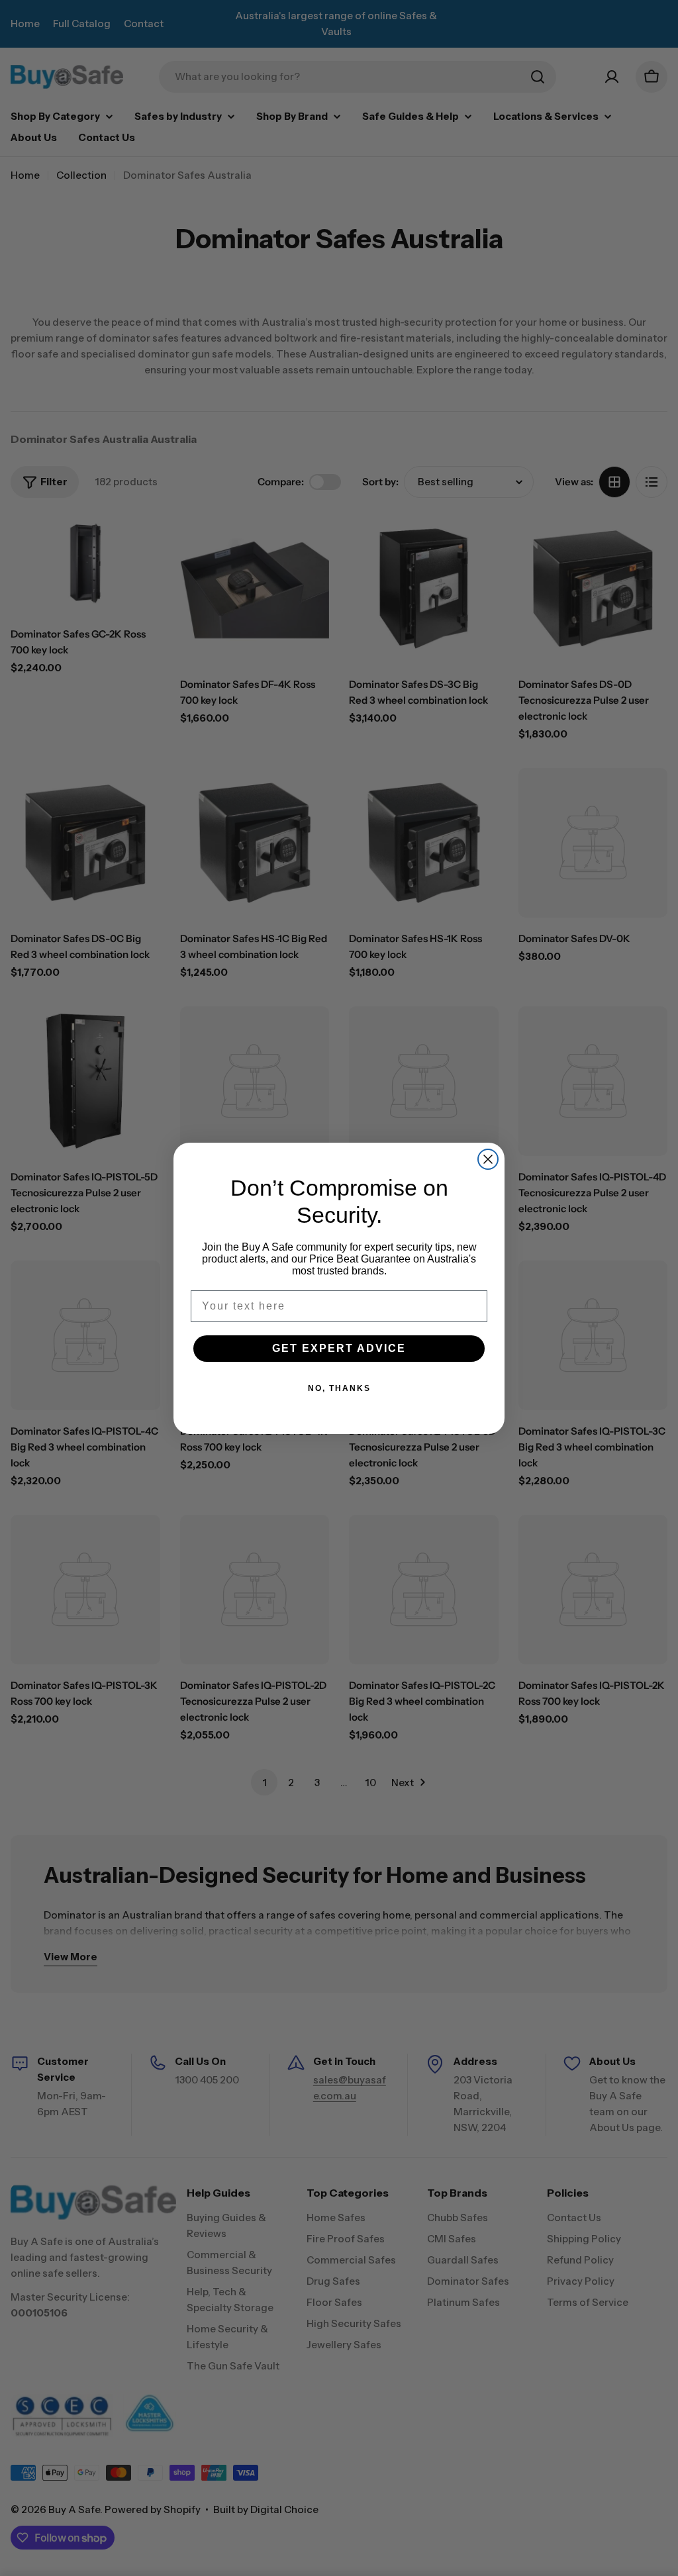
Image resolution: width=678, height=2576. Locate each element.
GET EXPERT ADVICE (339, 1348)
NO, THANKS (339, 1388)
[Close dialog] (488, 1159)
